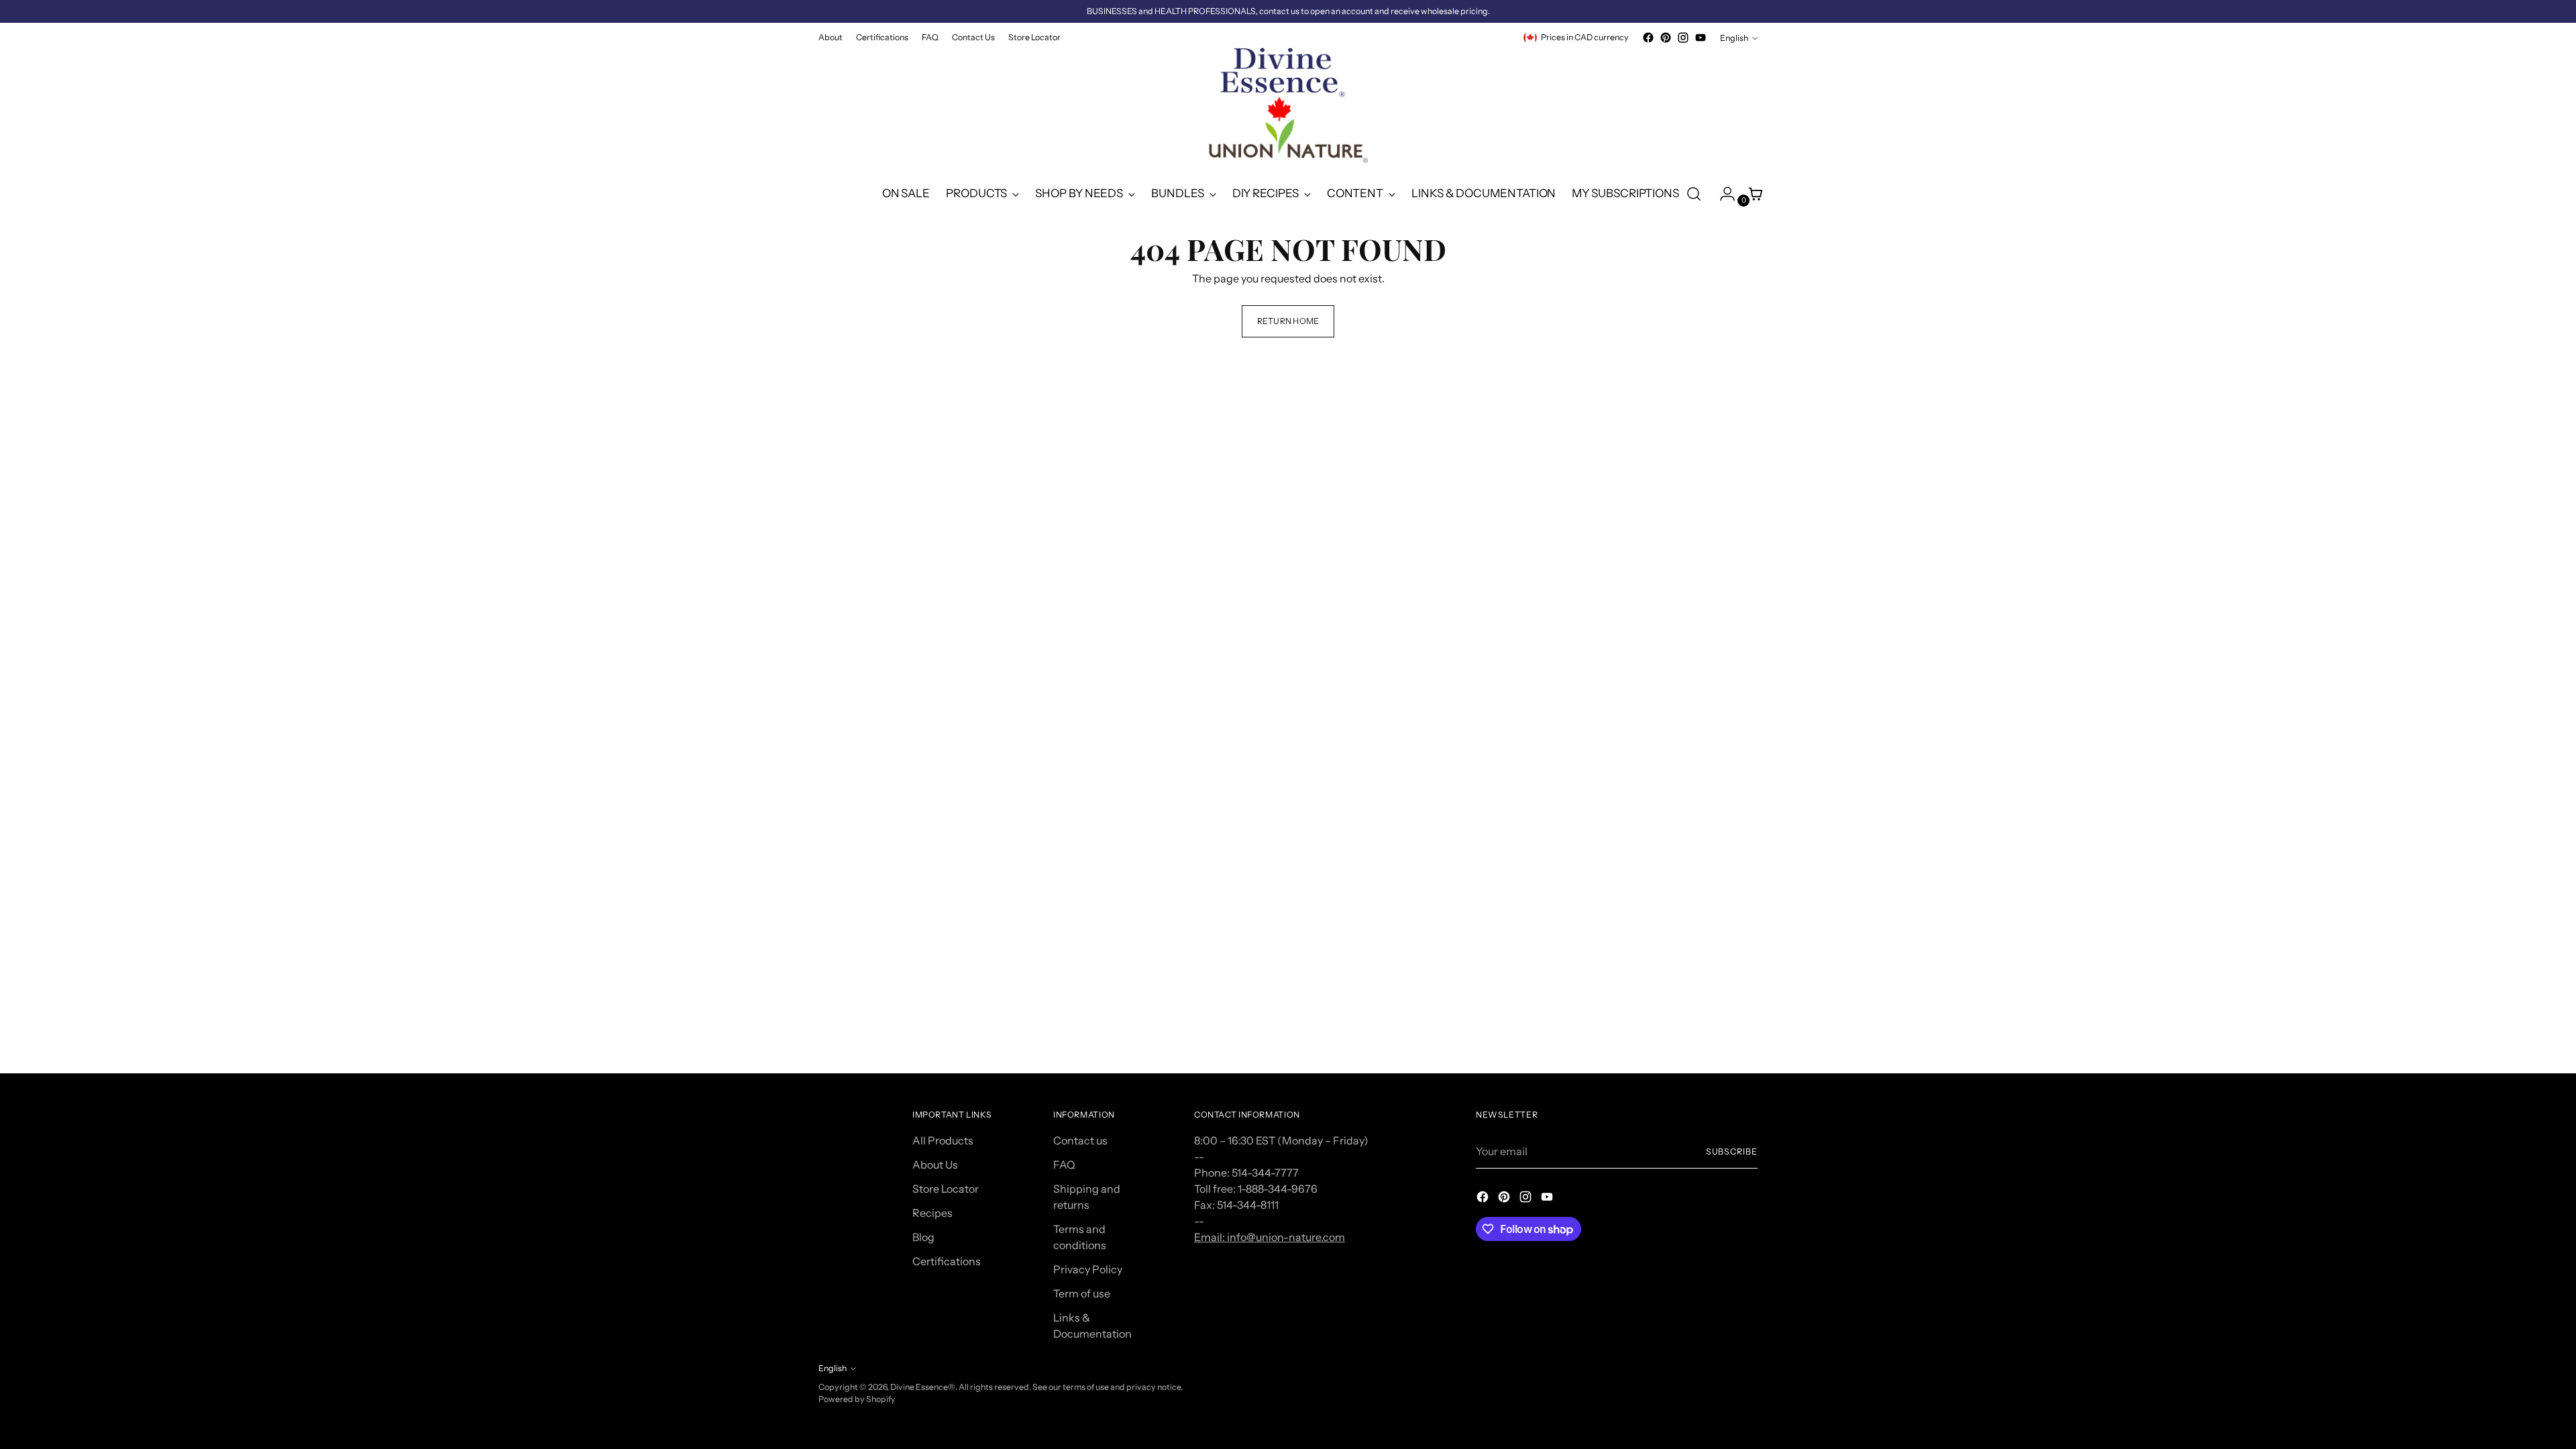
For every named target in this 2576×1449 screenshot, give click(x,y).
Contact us (1080, 1140)
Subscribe (1732, 1151)
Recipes (932, 1213)
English (1734, 38)
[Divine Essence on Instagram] (1683, 38)
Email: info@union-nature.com (1270, 1237)
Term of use (1082, 1293)
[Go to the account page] (1722, 194)
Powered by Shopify (857, 1399)
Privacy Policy (1088, 1269)
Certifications (947, 1261)
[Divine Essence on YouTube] (1701, 38)
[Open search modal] (1694, 194)
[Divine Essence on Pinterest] (1666, 38)
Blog (923, 1237)
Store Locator (946, 1189)
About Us (935, 1165)
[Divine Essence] (1288, 109)
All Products (943, 1140)
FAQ (1064, 1165)
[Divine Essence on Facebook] (1648, 38)
